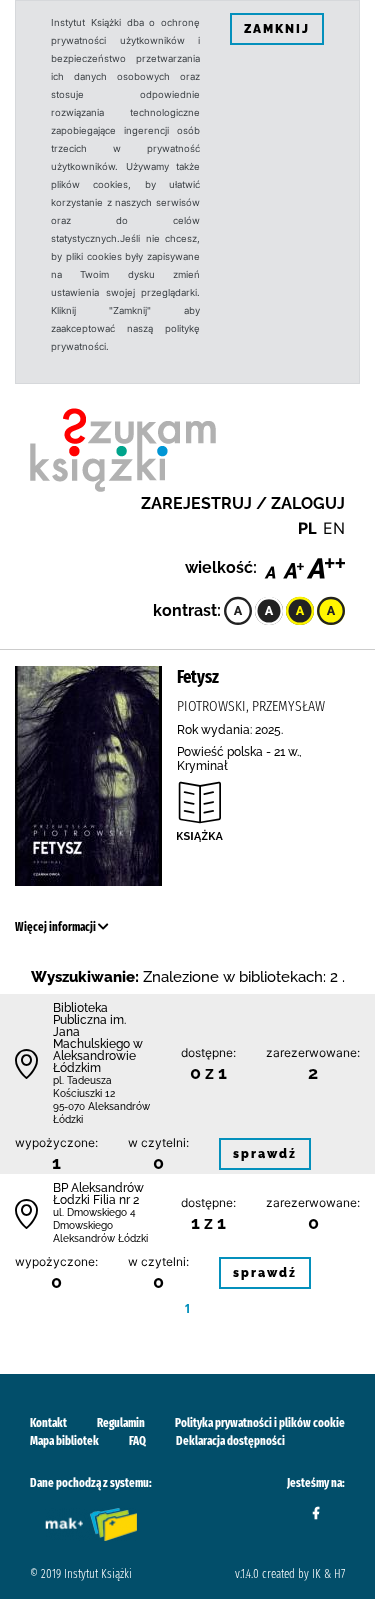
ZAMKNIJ (277, 29)
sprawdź (265, 1154)
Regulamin (121, 1423)
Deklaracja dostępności (230, 1441)
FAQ (137, 1441)
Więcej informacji (56, 927)
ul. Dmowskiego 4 (94, 1212)
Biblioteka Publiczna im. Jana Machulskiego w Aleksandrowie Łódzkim (98, 1038)
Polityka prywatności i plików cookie (260, 1423)
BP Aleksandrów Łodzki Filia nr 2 (98, 1194)
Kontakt (48, 1423)
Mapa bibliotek (64, 1441)
